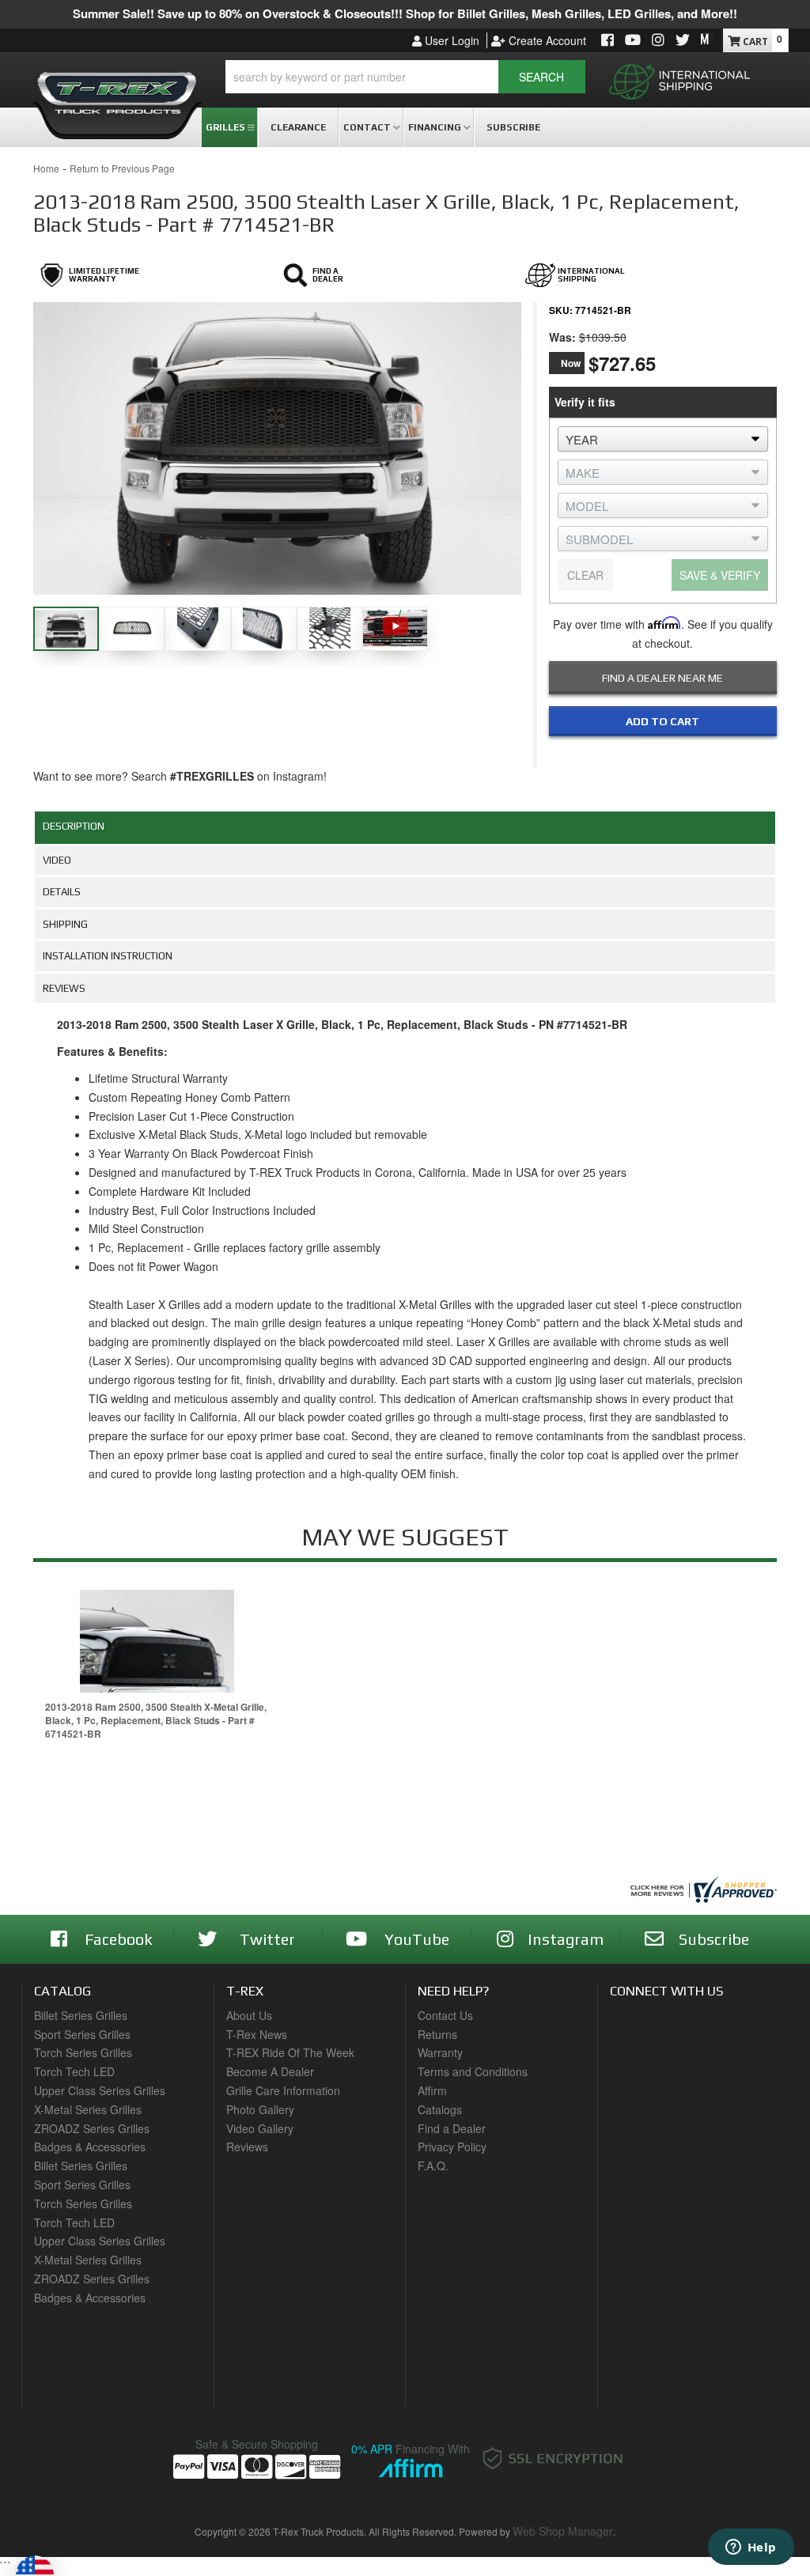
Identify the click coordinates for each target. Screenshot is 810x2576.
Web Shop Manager (563, 2531)
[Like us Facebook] (607, 41)
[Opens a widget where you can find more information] (751, 2548)
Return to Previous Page (122, 168)
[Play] (395, 626)
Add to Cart (662, 721)
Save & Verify (720, 575)
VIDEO (57, 860)
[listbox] (663, 439)
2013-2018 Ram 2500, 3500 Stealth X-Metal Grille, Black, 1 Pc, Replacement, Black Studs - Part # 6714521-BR (156, 1720)
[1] (653, 754)
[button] (405, 77)
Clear (585, 575)
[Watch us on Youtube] (633, 41)
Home (46, 168)
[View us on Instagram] (658, 41)
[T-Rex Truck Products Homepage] (117, 88)
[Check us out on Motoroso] (707, 39)
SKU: (561, 310)
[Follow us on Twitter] (683, 41)
